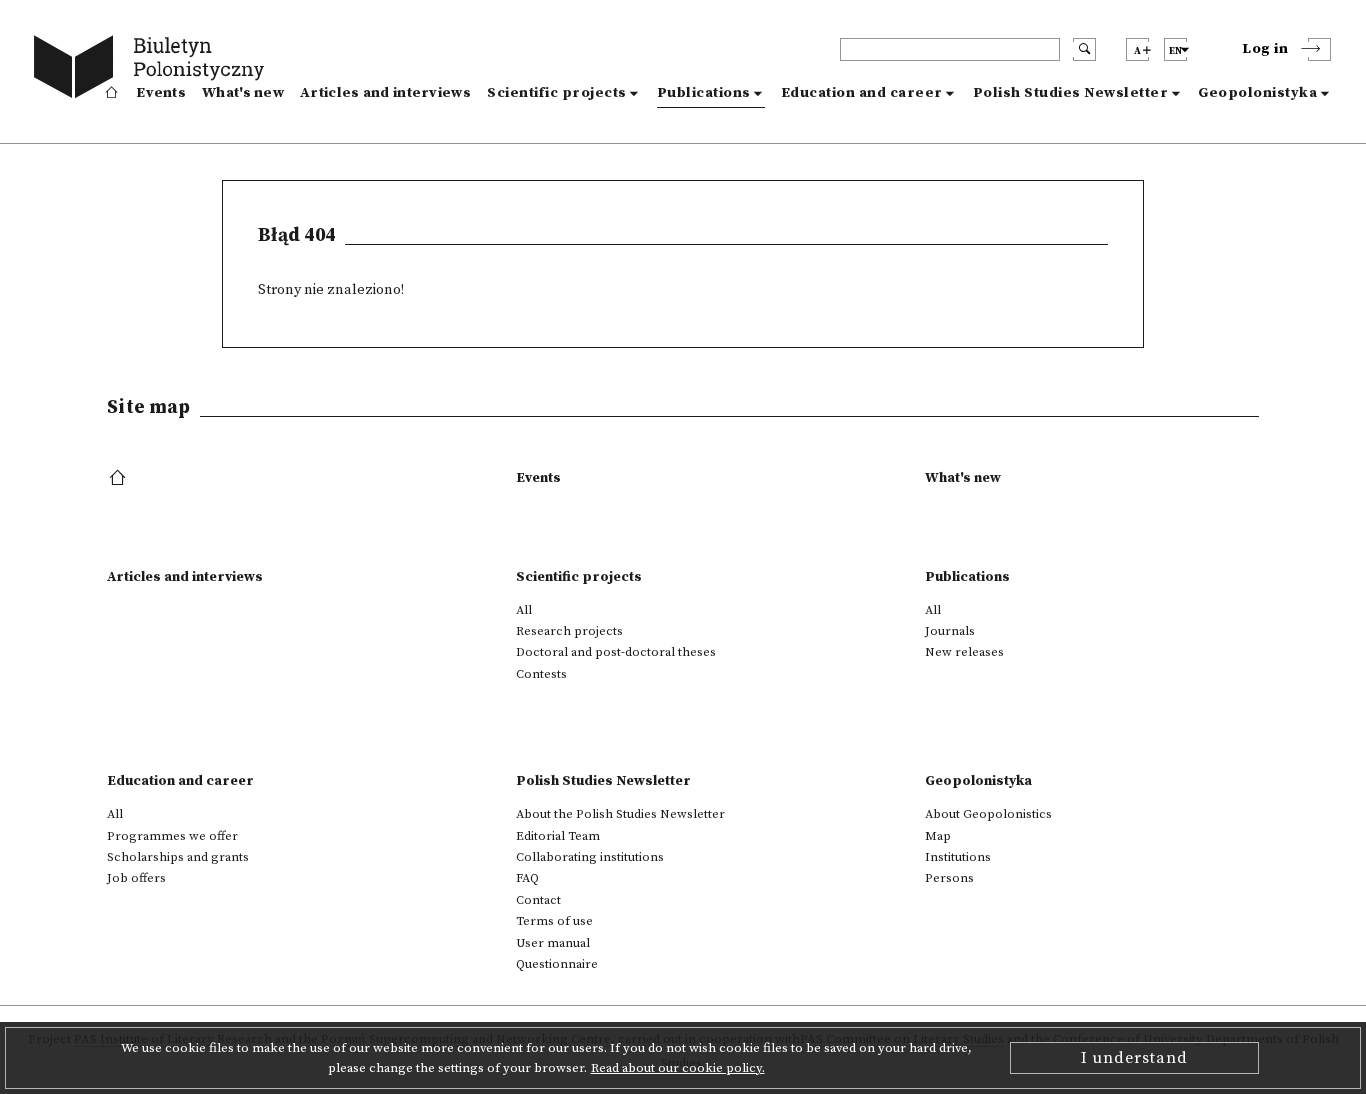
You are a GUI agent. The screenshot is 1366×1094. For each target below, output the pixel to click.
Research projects (569, 631)
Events (161, 93)
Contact (538, 900)
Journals (950, 631)
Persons (949, 878)
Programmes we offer (172, 836)
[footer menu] (119, 479)
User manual (553, 943)
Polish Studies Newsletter (1071, 93)
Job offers (136, 878)
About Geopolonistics (988, 814)
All (524, 610)
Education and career (862, 93)
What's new (243, 93)
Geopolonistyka (1257, 93)
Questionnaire (557, 964)
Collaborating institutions (590, 857)
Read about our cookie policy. (678, 1068)
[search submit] (1084, 49)
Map (938, 836)
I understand (1134, 1058)
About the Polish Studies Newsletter (620, 814)
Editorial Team (558, 836)
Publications (704, 93)
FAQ (527, 878)
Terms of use (554, 921)
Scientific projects (557, 93)
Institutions (958, 857)
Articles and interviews (385, 93)
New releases (964, 652)
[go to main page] (153, 70)
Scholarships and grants (178, 857)
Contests (541, 674)
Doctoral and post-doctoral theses (616, 652)
